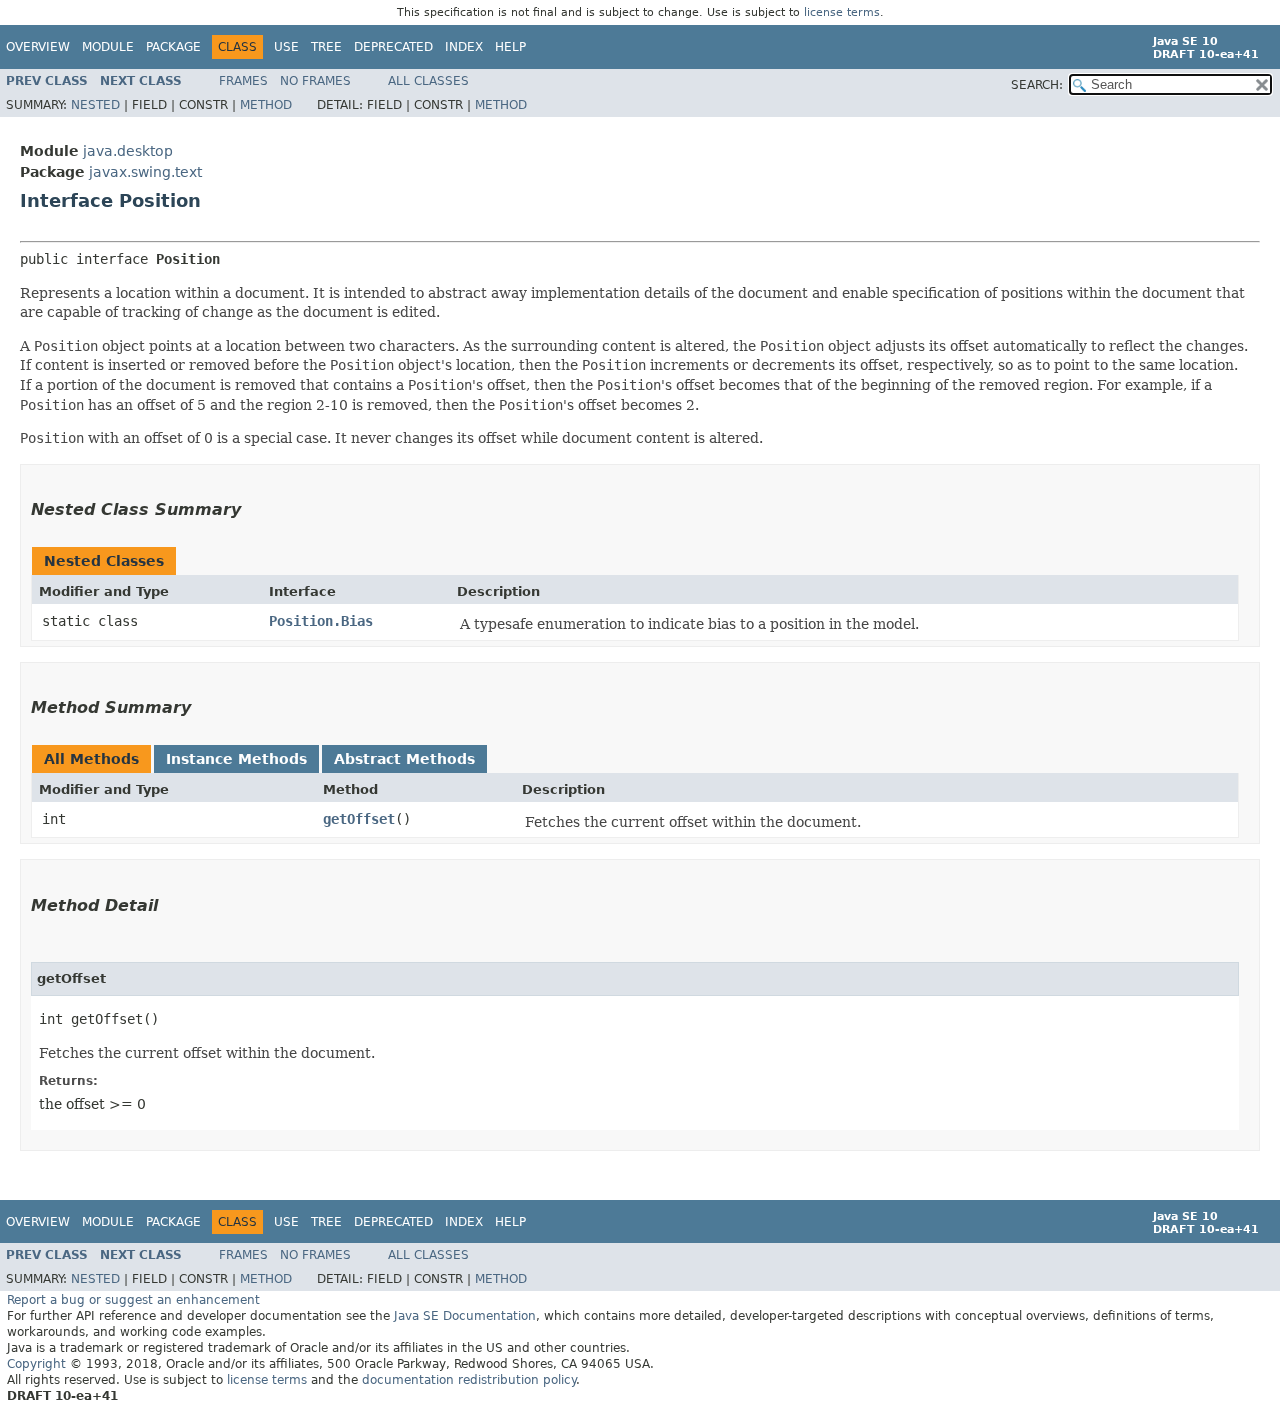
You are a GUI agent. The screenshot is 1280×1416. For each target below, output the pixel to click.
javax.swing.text (145, 172)
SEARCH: (1037, 85)
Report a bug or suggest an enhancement (133, 1300)
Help (510, 47)
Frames (243, 81)
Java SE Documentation (465, 1316)
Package (173, 47)
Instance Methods (236, 759)
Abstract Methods (404, 759)
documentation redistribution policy (469, 1380)
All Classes (428, 81)
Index (464, 47)
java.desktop (128, 151)
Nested (95, 105)
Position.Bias (321, 621)
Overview (38, 47)
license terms (842, 12)
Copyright (36, 1364)
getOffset (359, 819)
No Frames (315, 81)
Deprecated (393, 47)
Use (286, 47)
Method (266, 105)
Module (108, 47)
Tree (326, 47)
